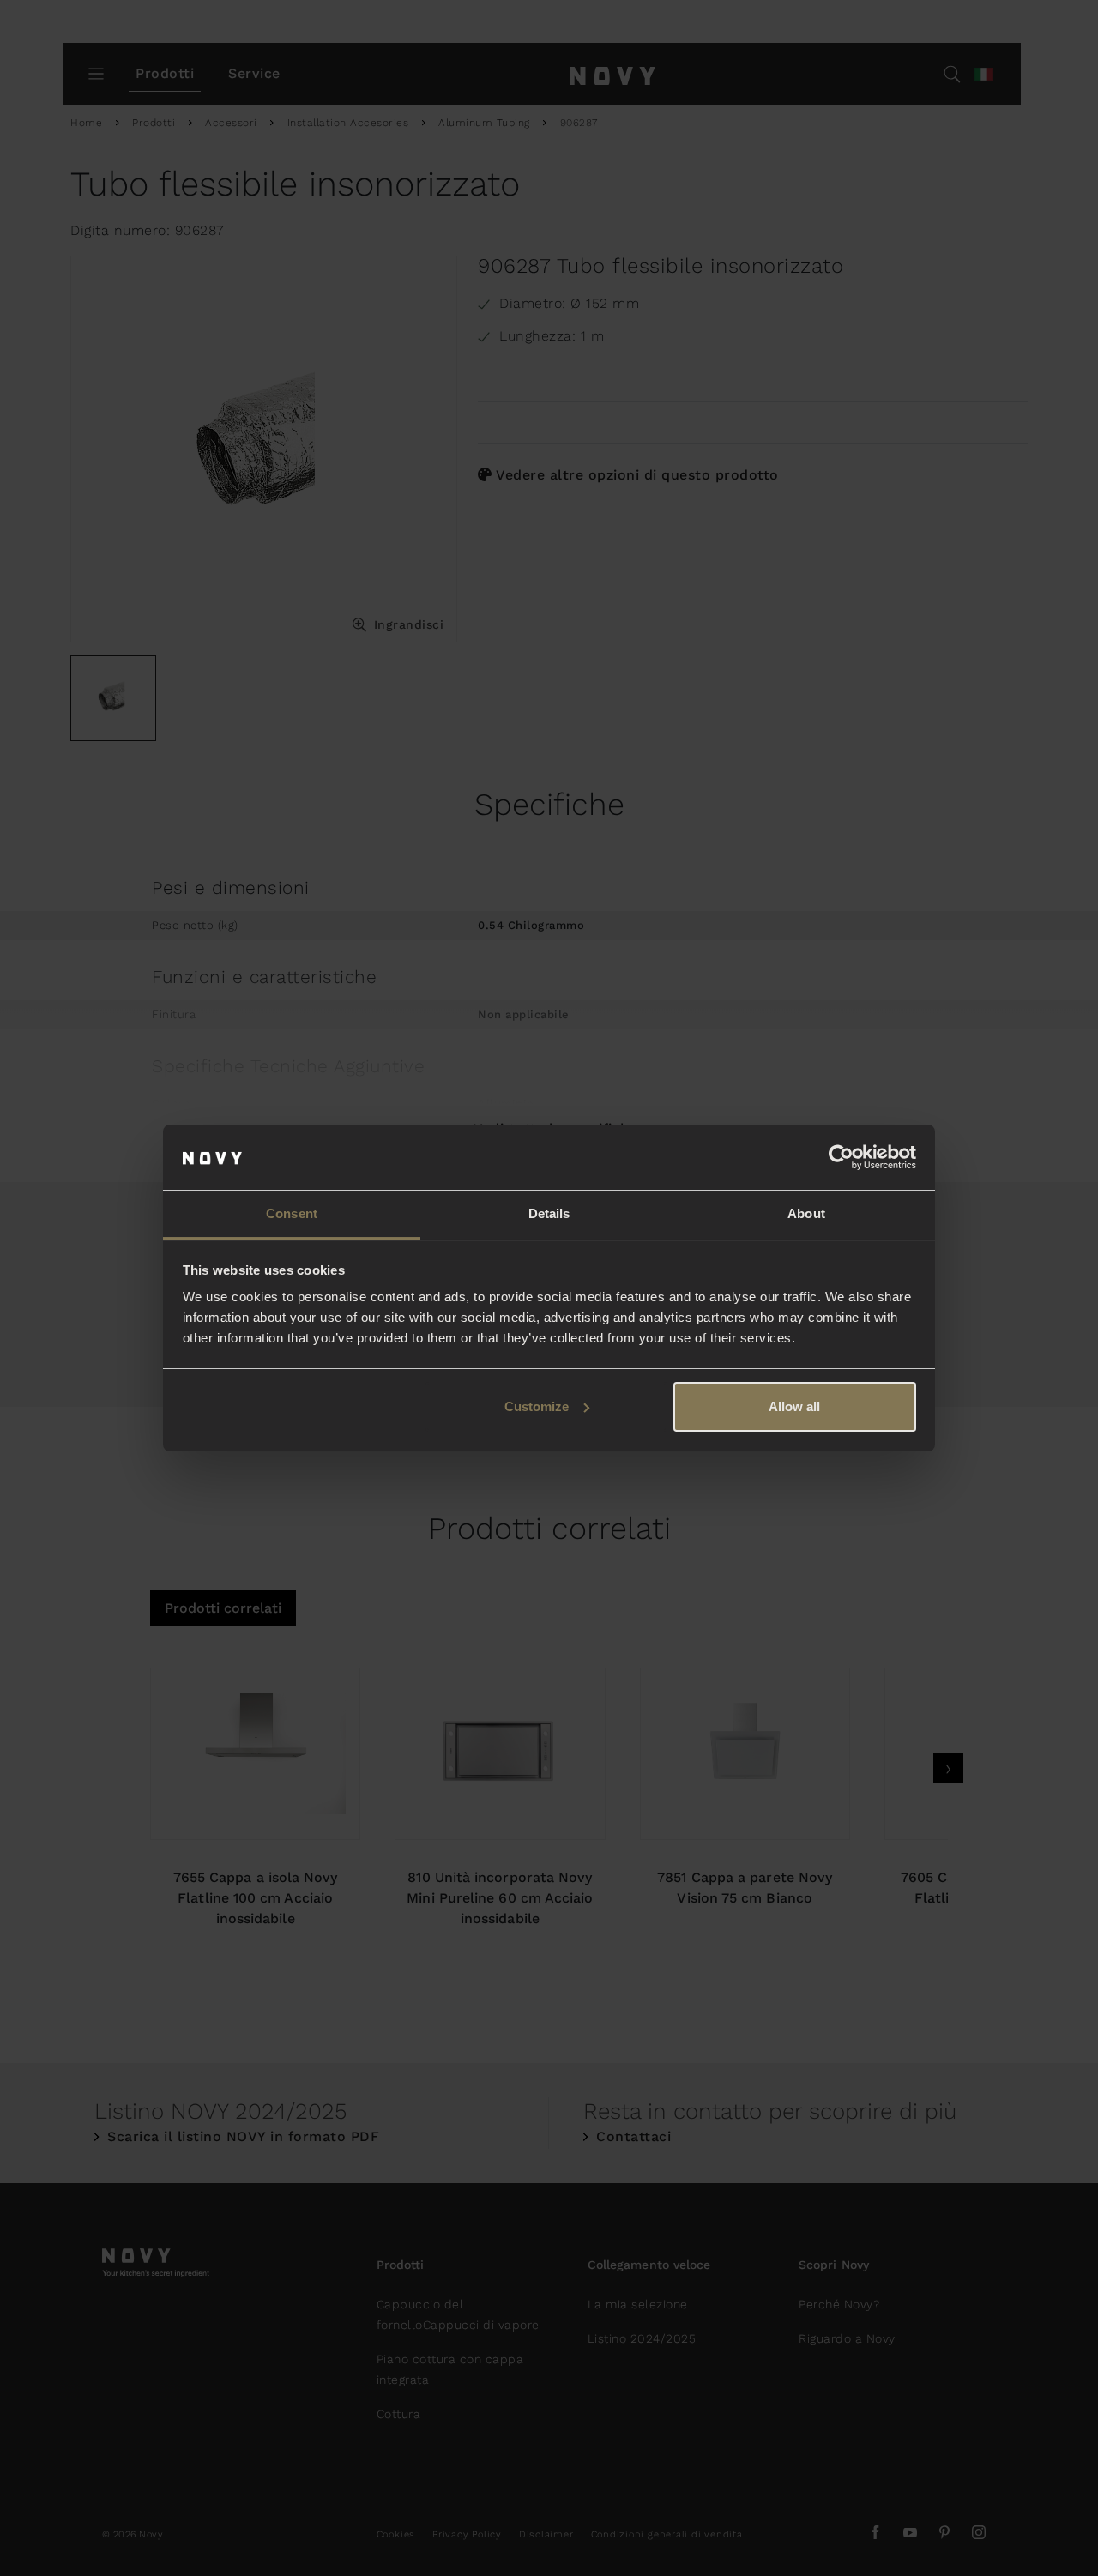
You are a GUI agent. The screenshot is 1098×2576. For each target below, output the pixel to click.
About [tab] (806, 1213)
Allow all (794, 1406)
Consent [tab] (292, 1213)
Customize (537, 1406)
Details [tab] (549, 1213)
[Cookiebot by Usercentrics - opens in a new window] (841, 1157)
